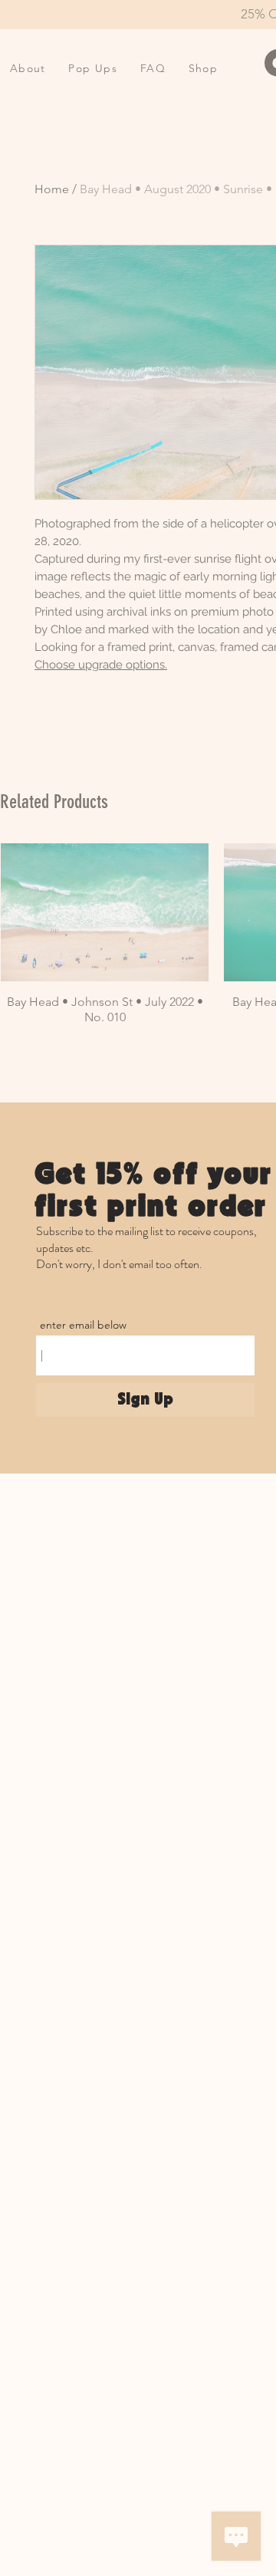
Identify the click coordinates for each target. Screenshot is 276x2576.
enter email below (83, 1325)
